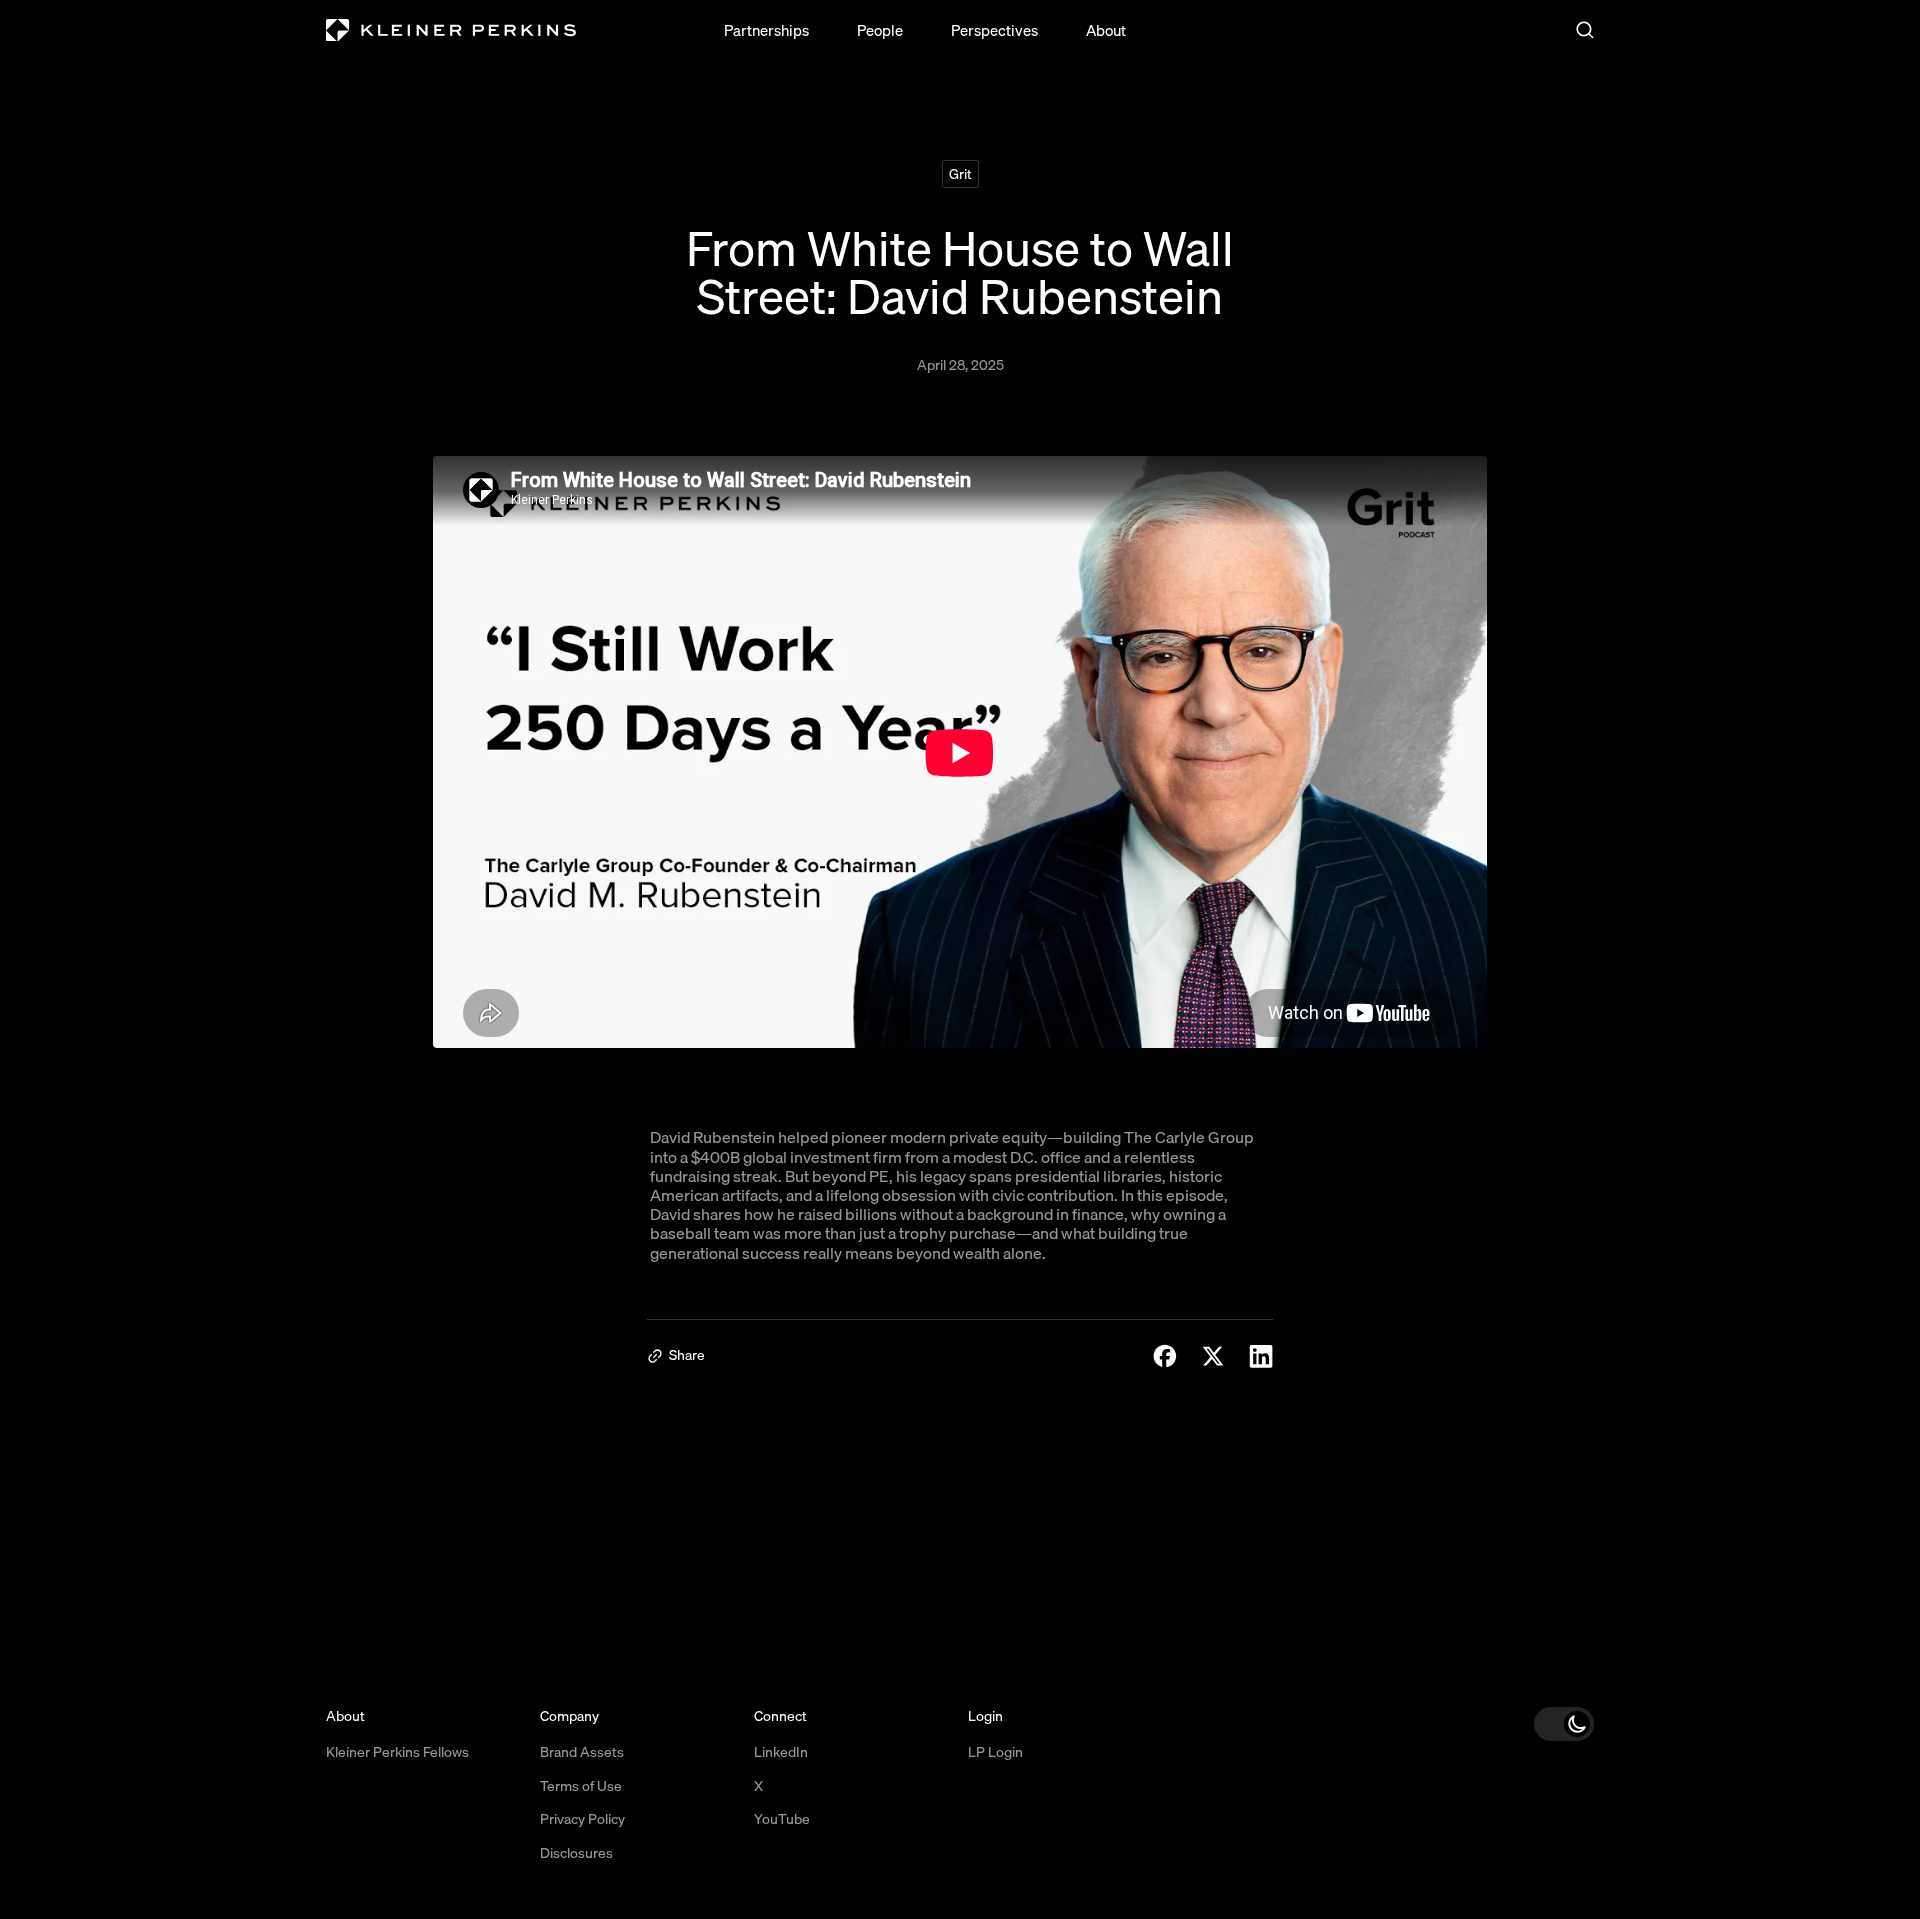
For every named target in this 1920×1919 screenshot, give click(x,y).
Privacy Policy (582, 1819)
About (1106, 30)
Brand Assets (582, 1752)
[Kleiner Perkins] (451, 30)
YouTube (782, 1819)
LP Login (995, 1752)
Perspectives (994, 30)
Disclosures (576, 1853)
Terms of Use (581, 1786)
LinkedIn (781, 1752)
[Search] (1585, 30)
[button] (1564, 1724)
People (880, 30)
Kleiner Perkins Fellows (397, 1752)
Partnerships (766, 30)
